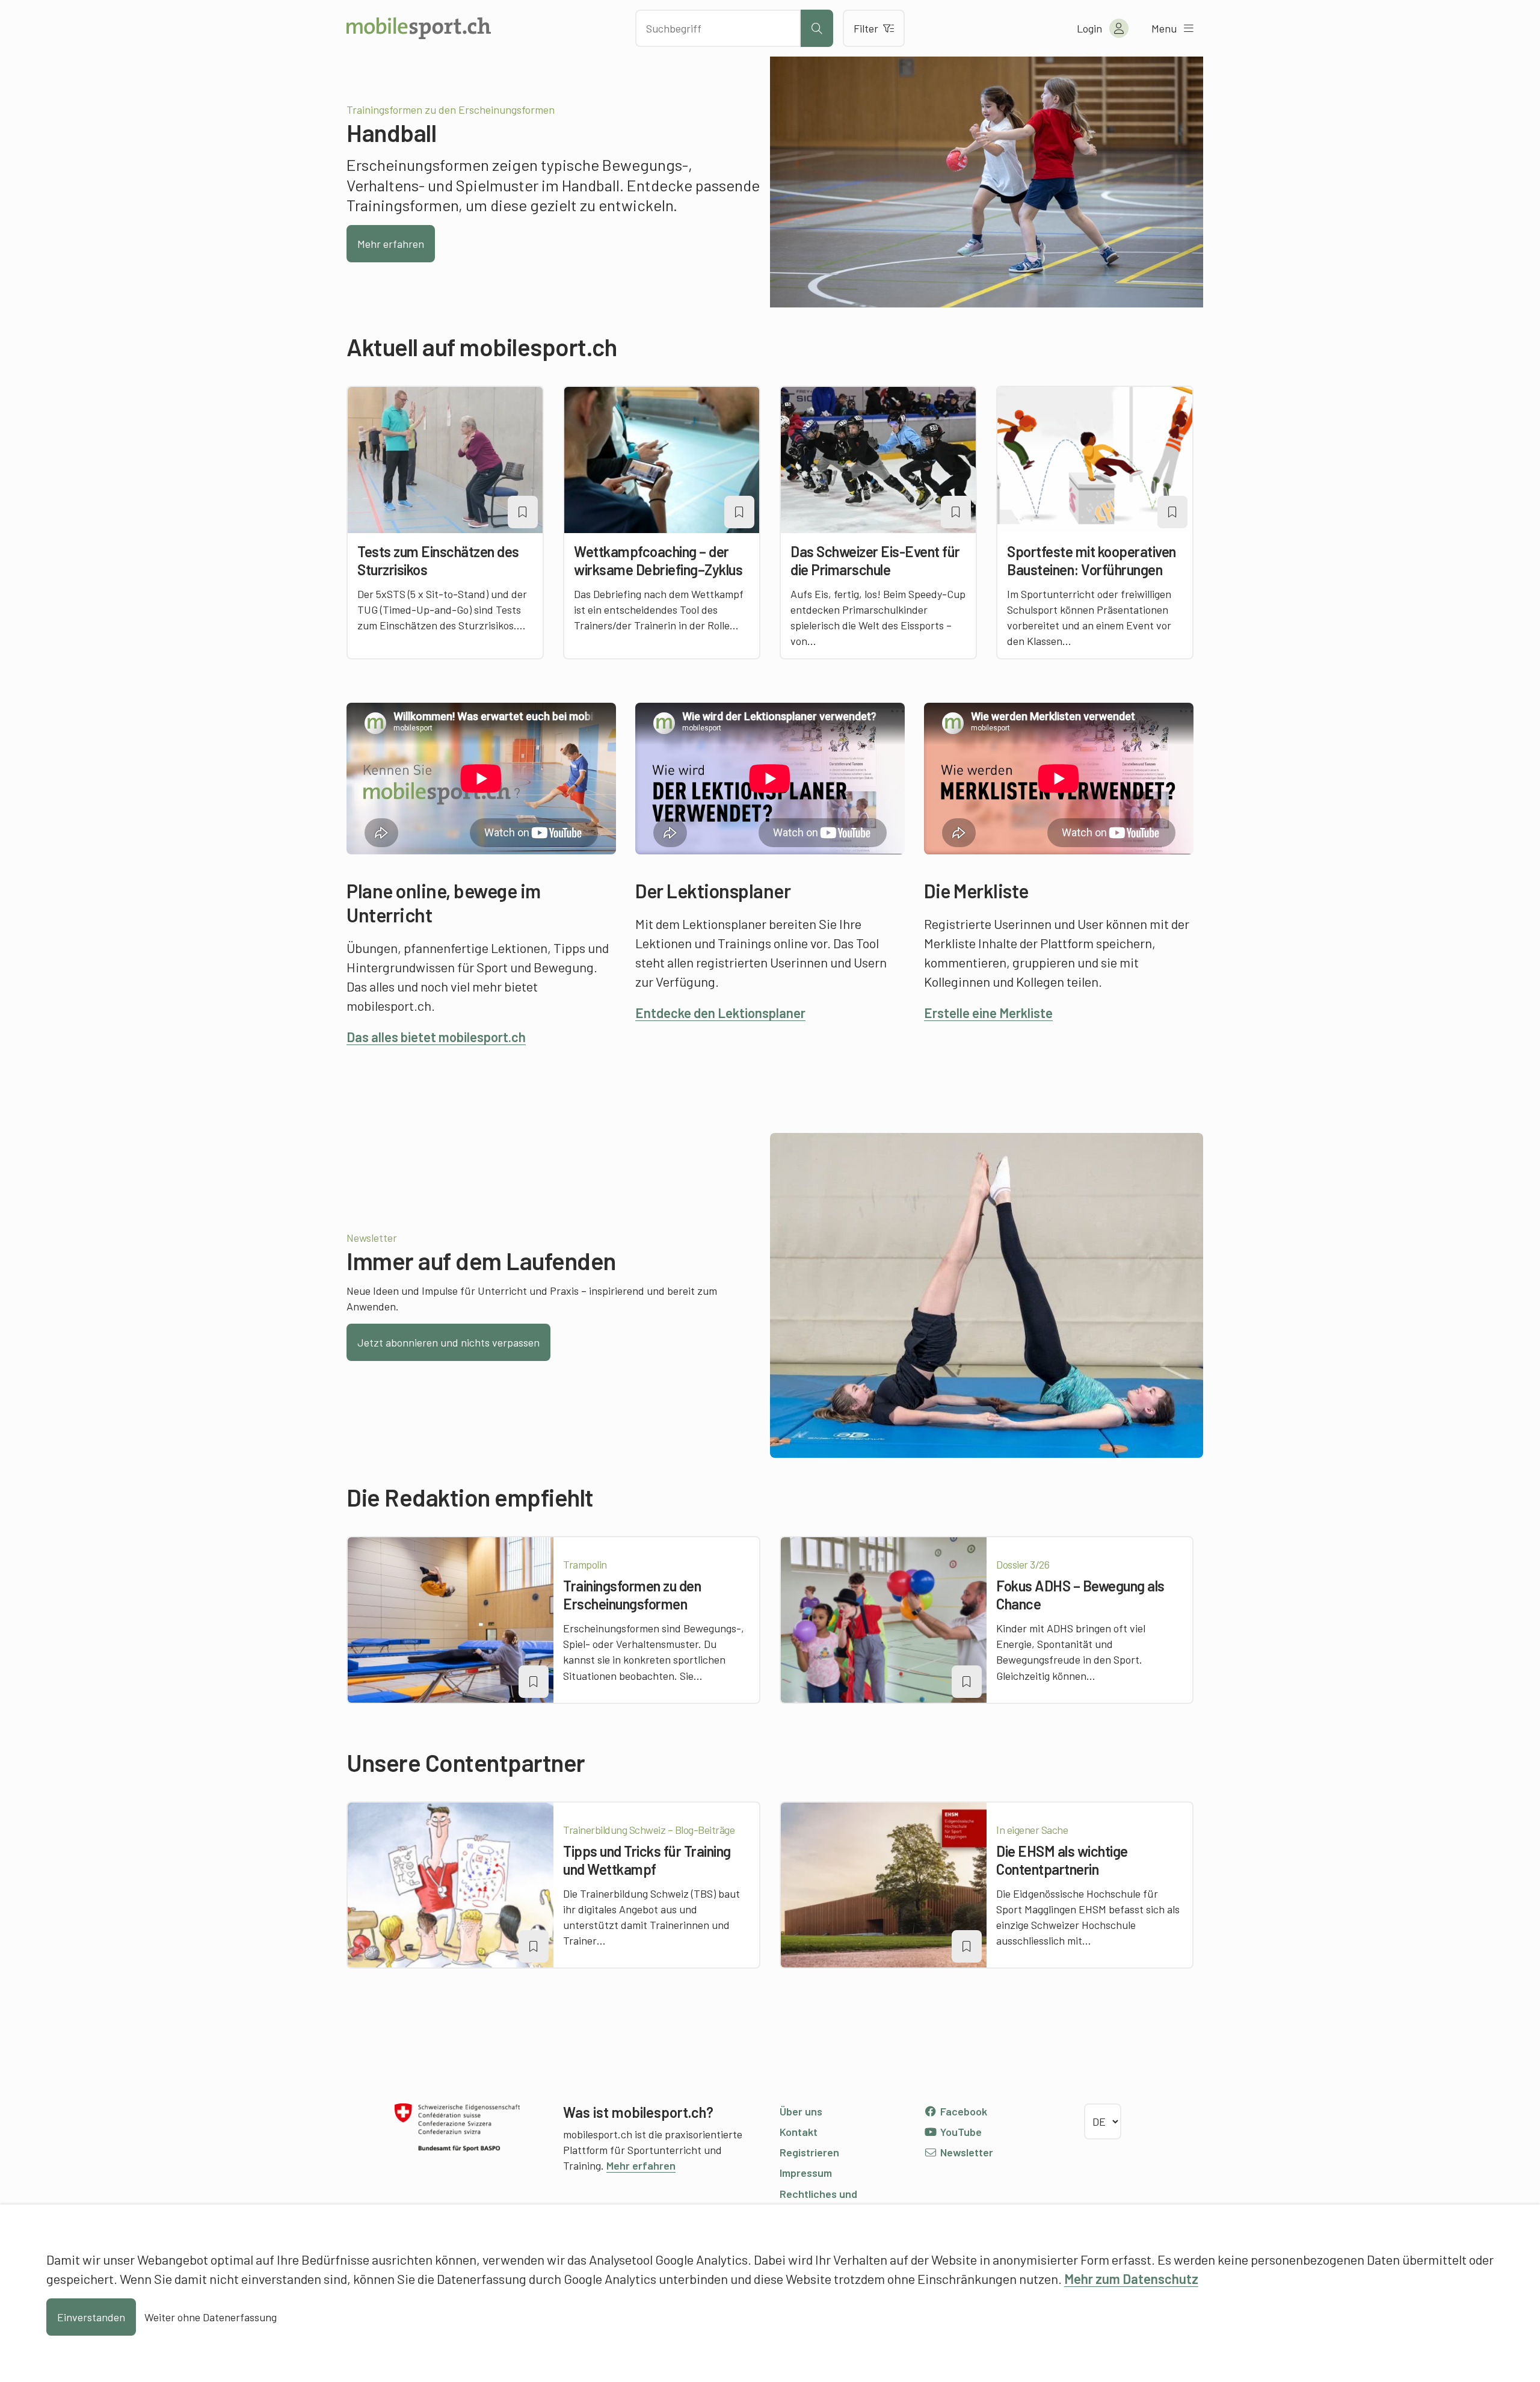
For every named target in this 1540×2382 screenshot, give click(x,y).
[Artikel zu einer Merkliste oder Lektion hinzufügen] (523, 512)
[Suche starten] (817, 28)
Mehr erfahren (391, 244)
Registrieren (809, 2152)
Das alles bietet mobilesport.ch (436, 1037)
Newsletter (966, 2152)
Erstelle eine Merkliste (988, 1013)
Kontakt (799, 2132)
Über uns (801, 2111)
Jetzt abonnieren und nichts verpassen (448, 1342)
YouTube (960, 2132)
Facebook (962, 2111)
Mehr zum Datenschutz (1131, 2279)
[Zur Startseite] (419, 28)
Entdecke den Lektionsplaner (720, 1013)
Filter (866, 28)
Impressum (806, 2173)
